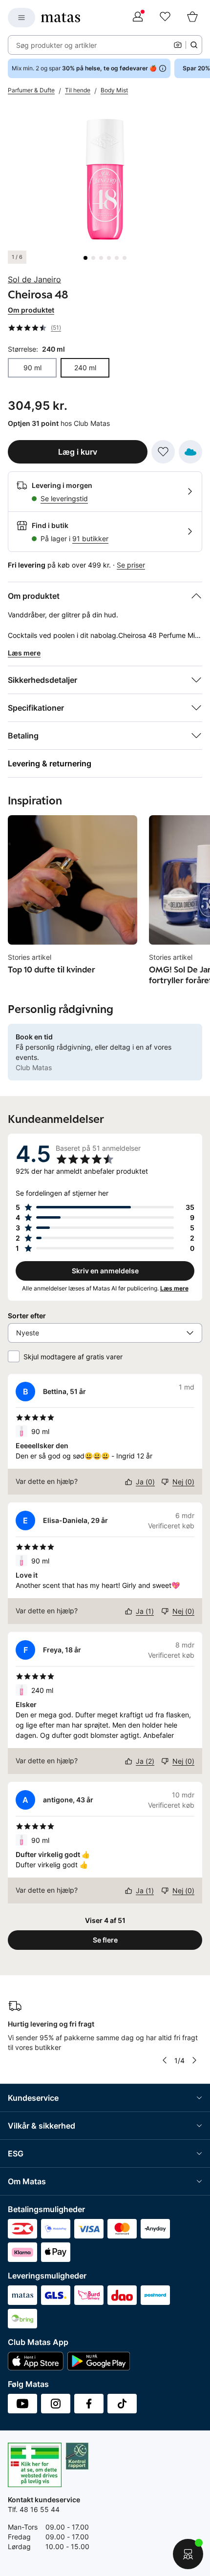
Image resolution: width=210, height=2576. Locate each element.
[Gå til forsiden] (61, 18)
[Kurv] (192, 18)
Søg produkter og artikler (56, 45)
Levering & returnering (50, 763)
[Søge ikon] (194, 45)
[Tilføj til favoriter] (163, 452)
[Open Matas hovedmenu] (21, 18)
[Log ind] (138, 18)
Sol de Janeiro (34, 279)
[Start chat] (188, 2554)
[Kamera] (178, 45)
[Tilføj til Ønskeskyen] (190, 452)
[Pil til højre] (194, 2060)
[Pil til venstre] (164, 2060)
